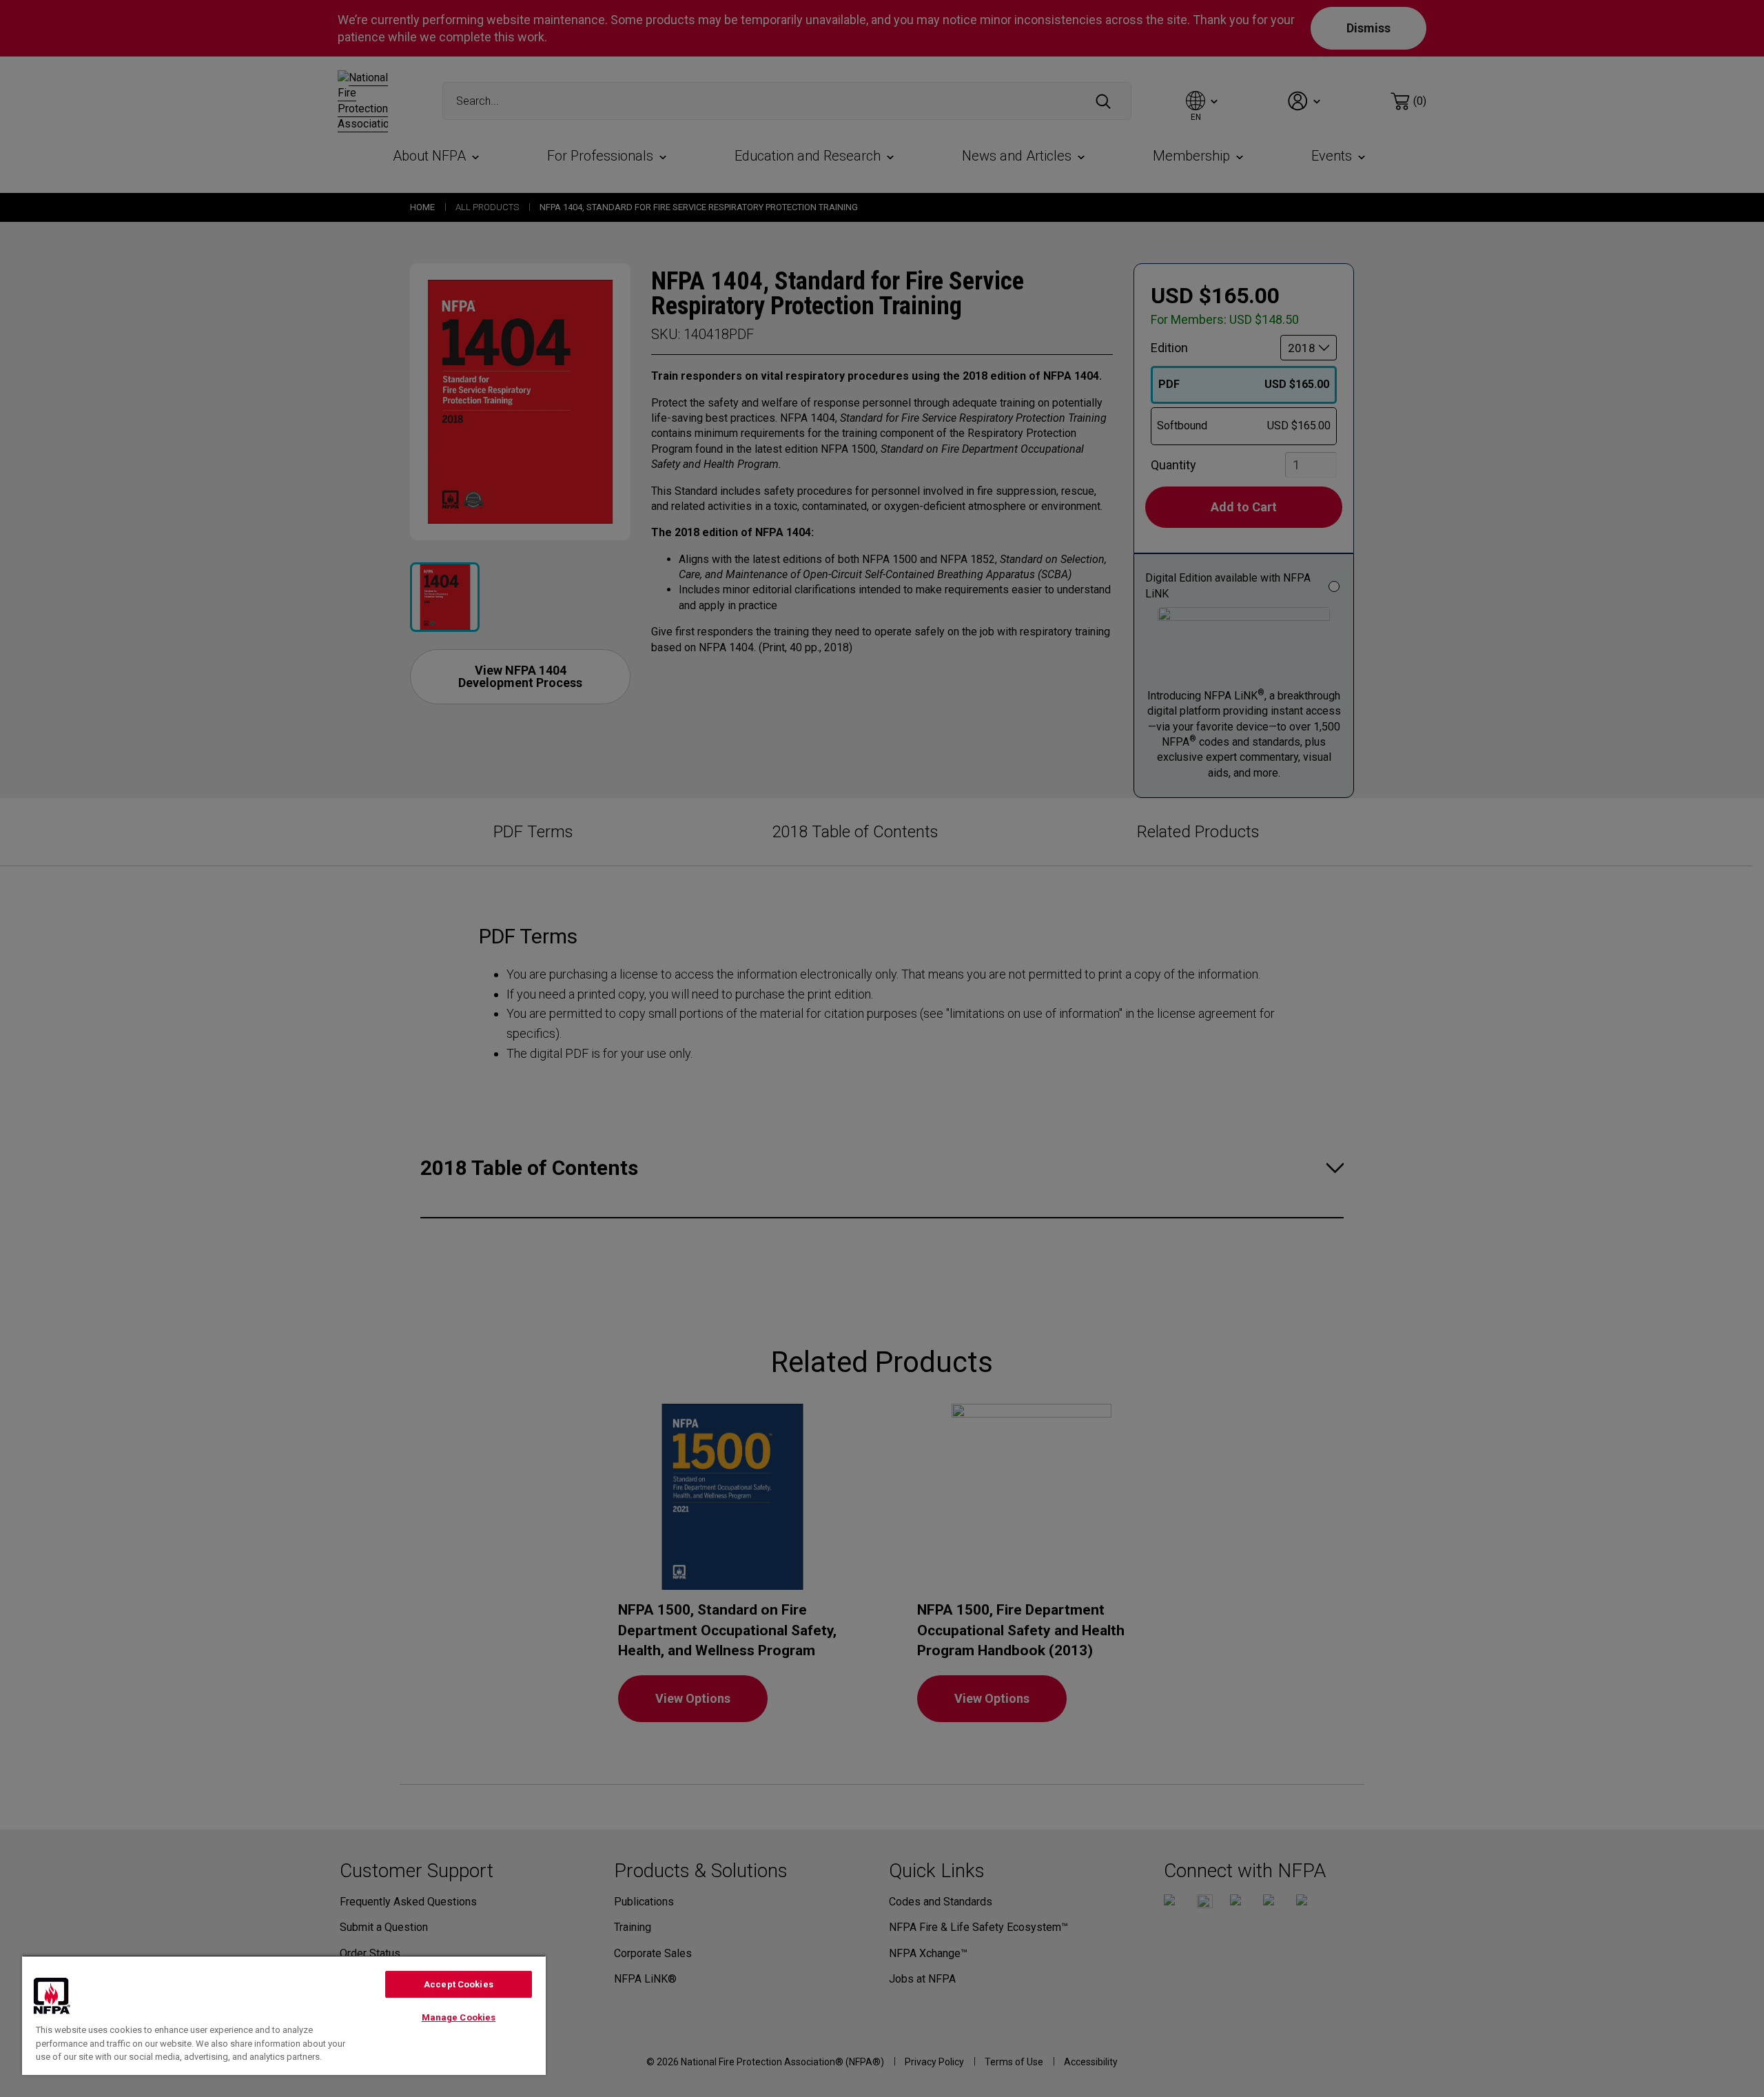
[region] (284, 2015)
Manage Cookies (459, 2017)
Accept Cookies (459, 1984)
